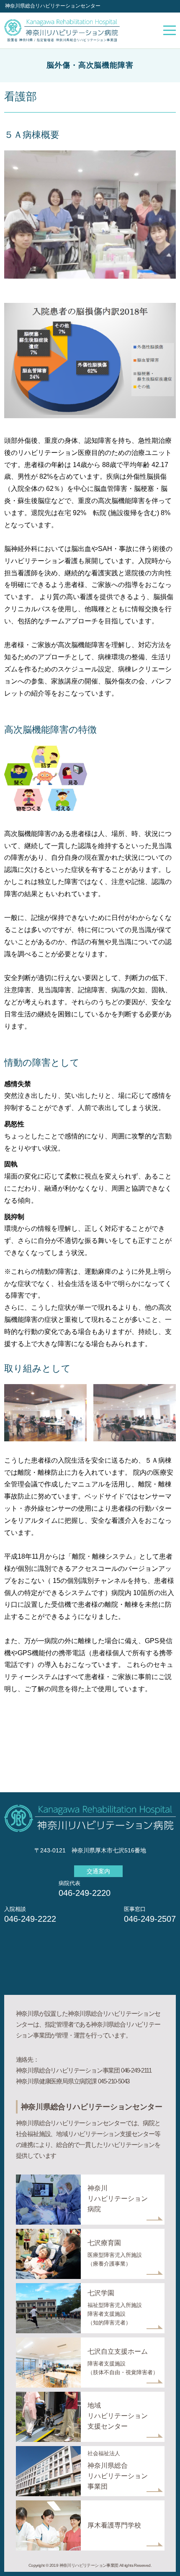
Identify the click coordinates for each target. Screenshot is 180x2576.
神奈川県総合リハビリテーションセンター (53, 6)
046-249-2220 (85, 1893)
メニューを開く (170, 30)
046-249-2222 (30, 1919)
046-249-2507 (150, 1919)
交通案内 (98, 1871)
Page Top (163, 2559)
